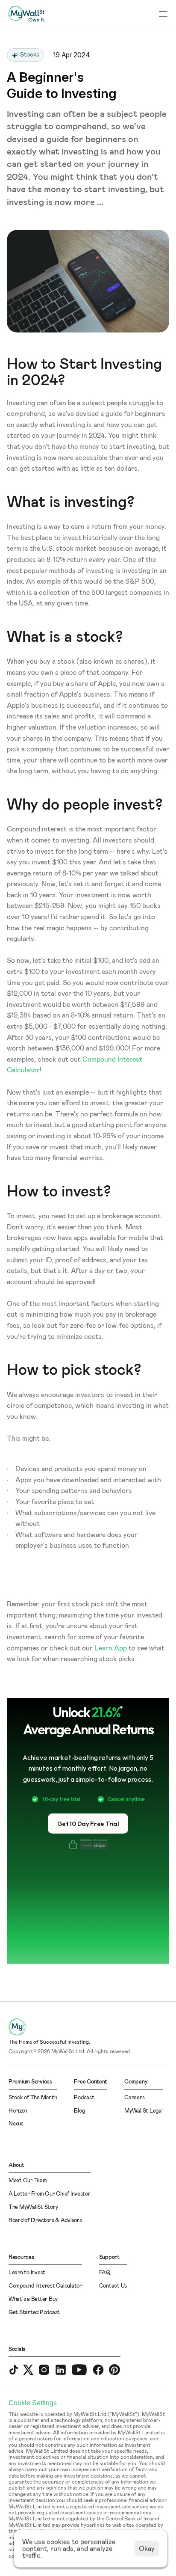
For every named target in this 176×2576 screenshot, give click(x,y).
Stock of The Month (33, 2098)
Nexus (16, 2124)
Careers (134, 2098)
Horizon (18, 2111)
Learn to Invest (27, 2273)
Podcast (84, 2098)
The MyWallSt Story (33, 2207)
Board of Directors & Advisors (45, 2221)
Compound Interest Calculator (45, 2286)
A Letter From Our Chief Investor (50, 2194)
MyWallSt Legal (143, 2111)
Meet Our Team (28, 2181)
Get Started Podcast (34, 2313)
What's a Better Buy (33, 2299)
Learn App (111, 1648)
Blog (79, 2111)
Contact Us (113, 2286)
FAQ (105, 2273)
